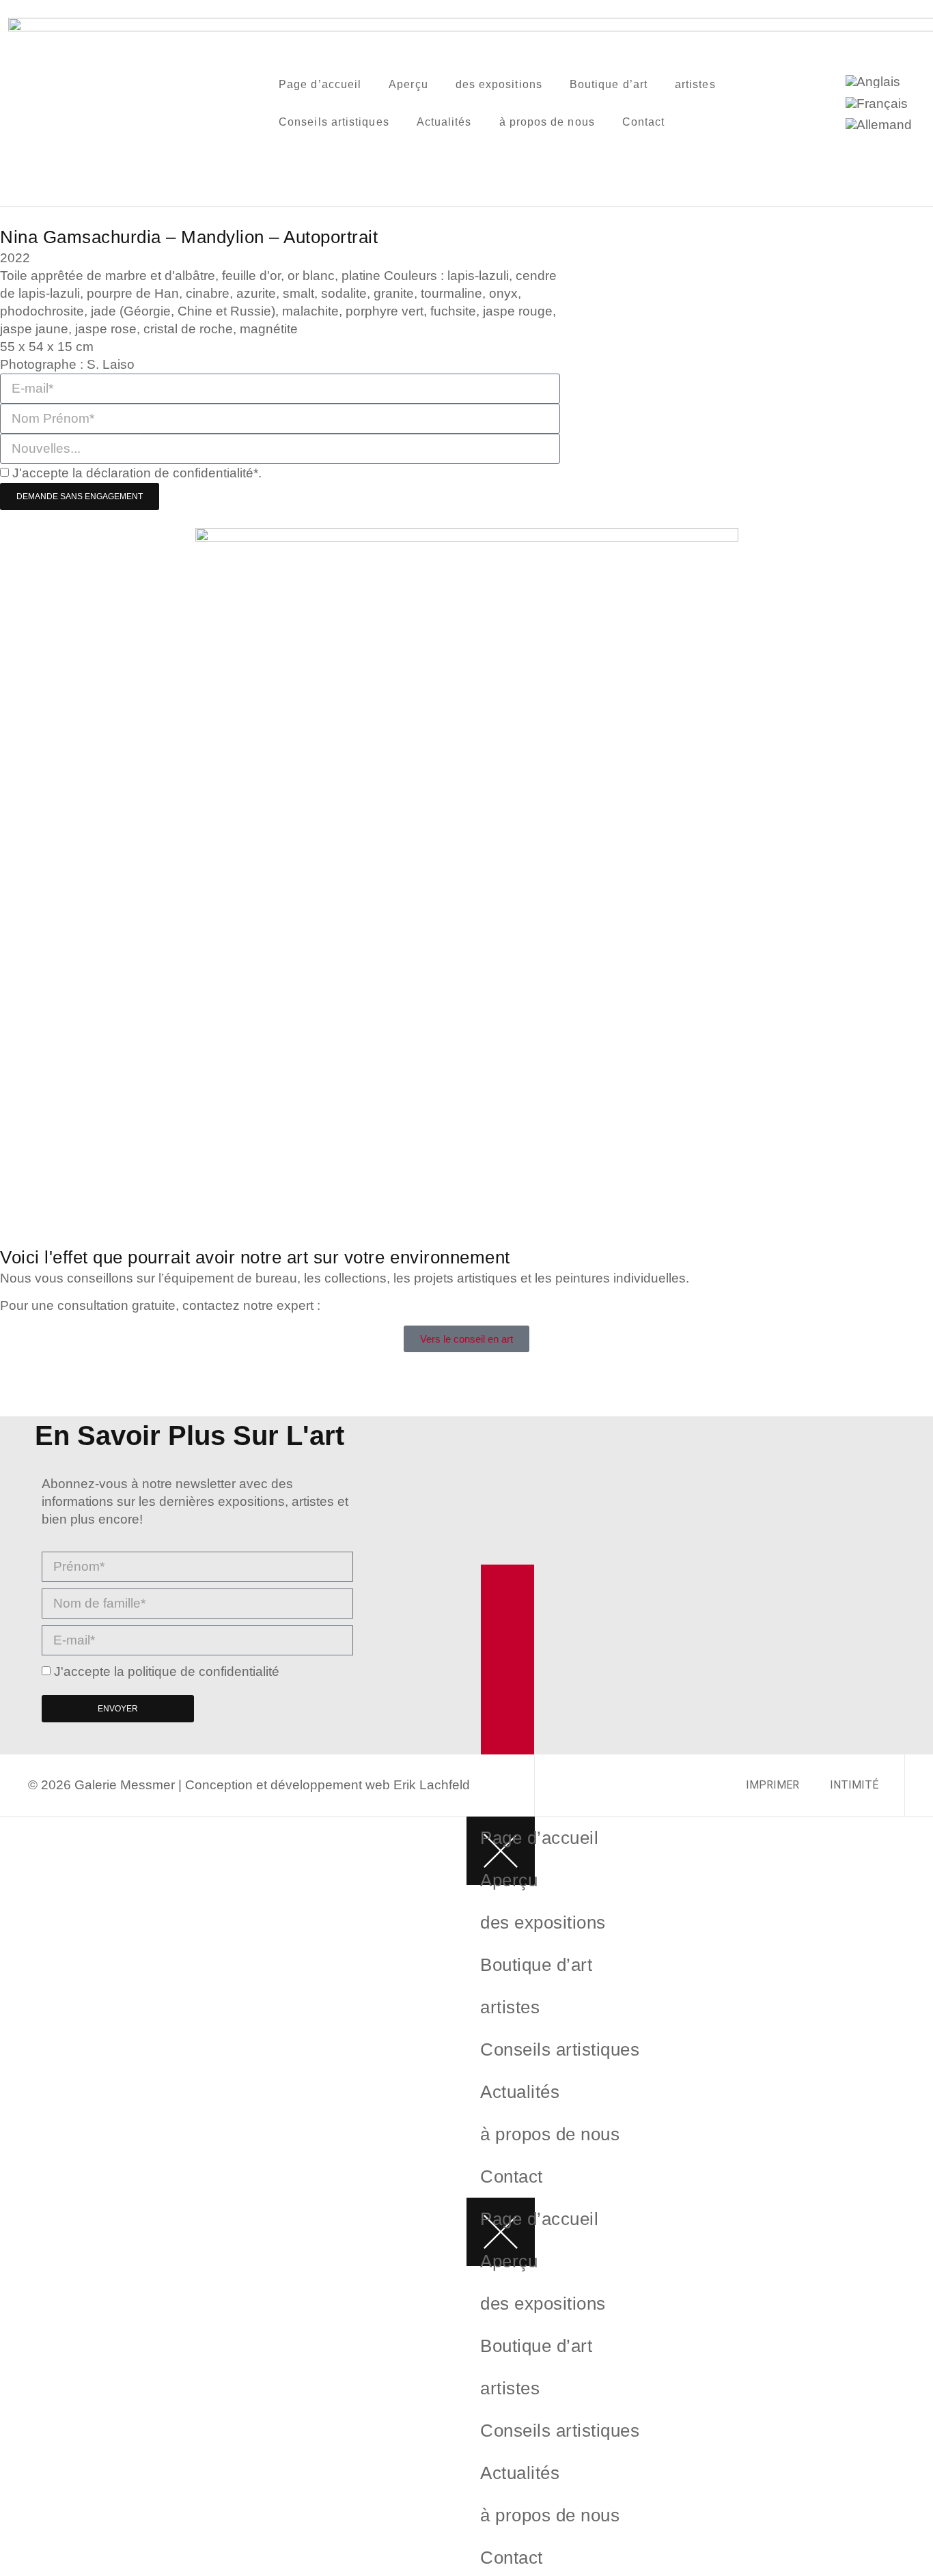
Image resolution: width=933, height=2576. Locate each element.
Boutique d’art (609, 84)
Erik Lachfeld (432, 1785)
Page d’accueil (320, 84)
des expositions (499, 84)
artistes (695, 84)
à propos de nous (547, 122)
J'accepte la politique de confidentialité (167, 1671)
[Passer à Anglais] (873, 82)
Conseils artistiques (334, 122)
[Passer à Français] (877, 103)
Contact (644, 122)
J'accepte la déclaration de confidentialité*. (137, 473)
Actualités (444, 122)
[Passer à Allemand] (879, 125)
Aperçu (408, 84)
